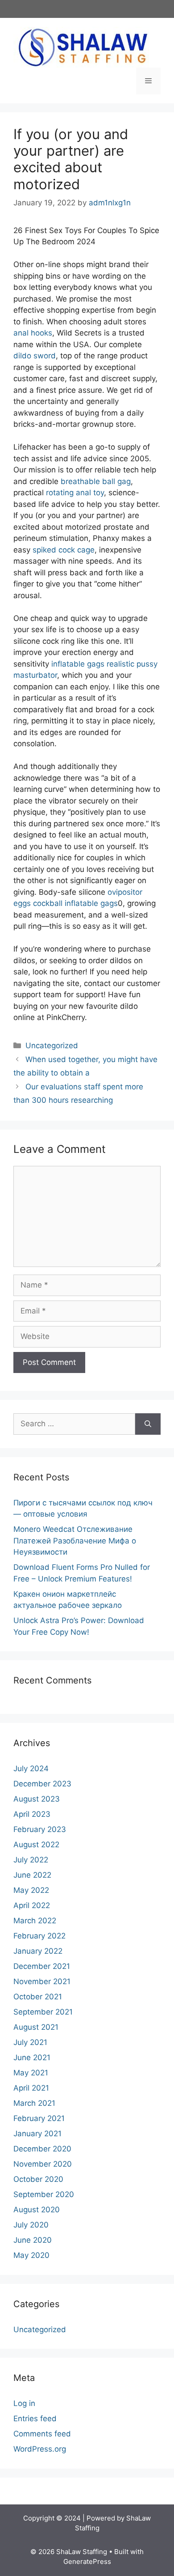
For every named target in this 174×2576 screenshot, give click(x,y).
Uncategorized (52, 1046)
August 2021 (36, 2027)
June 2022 (32, 1875)
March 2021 (34, 2103)
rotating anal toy (75, 493)
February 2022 (39, 1936)
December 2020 (42, 2149)
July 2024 (31, 1768)
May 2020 (31, 2255)
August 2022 (36, 1845)
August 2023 (37, 1799)
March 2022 (35, 1921)
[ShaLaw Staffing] (83, 47)
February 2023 (40, 1829)
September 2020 (44, 2194)
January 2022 (38, 1951)
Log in (24, 2403)
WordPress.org (40, 2449)
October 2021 (38, 1997)
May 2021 (31, 2073)
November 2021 (42, 1981)
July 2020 (31, 2225)
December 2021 (42, 1966)
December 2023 (42, 1784)
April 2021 (31, 2088)
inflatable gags (78, 664)
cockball (48, 903)
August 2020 (37, 2210)
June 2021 (32, 2057)
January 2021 (37, 2134)
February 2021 (39, 2118)
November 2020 (43, 2164)
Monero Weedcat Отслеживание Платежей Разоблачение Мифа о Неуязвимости (75, 1541)
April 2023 (32, 1814)
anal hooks (33, 333)
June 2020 (33, 2240)
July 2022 (31, 1860)
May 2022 (31, 1890)
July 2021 (30, 2042)
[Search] (148, 1424)
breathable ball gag (96, 481)
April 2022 (32, 1905)
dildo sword (35, 356)
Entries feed (35, 2419)
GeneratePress (87, 2561)
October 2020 (38, 2179)
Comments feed (42, 2434)
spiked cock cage (64, 550)
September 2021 (43, 2012)
